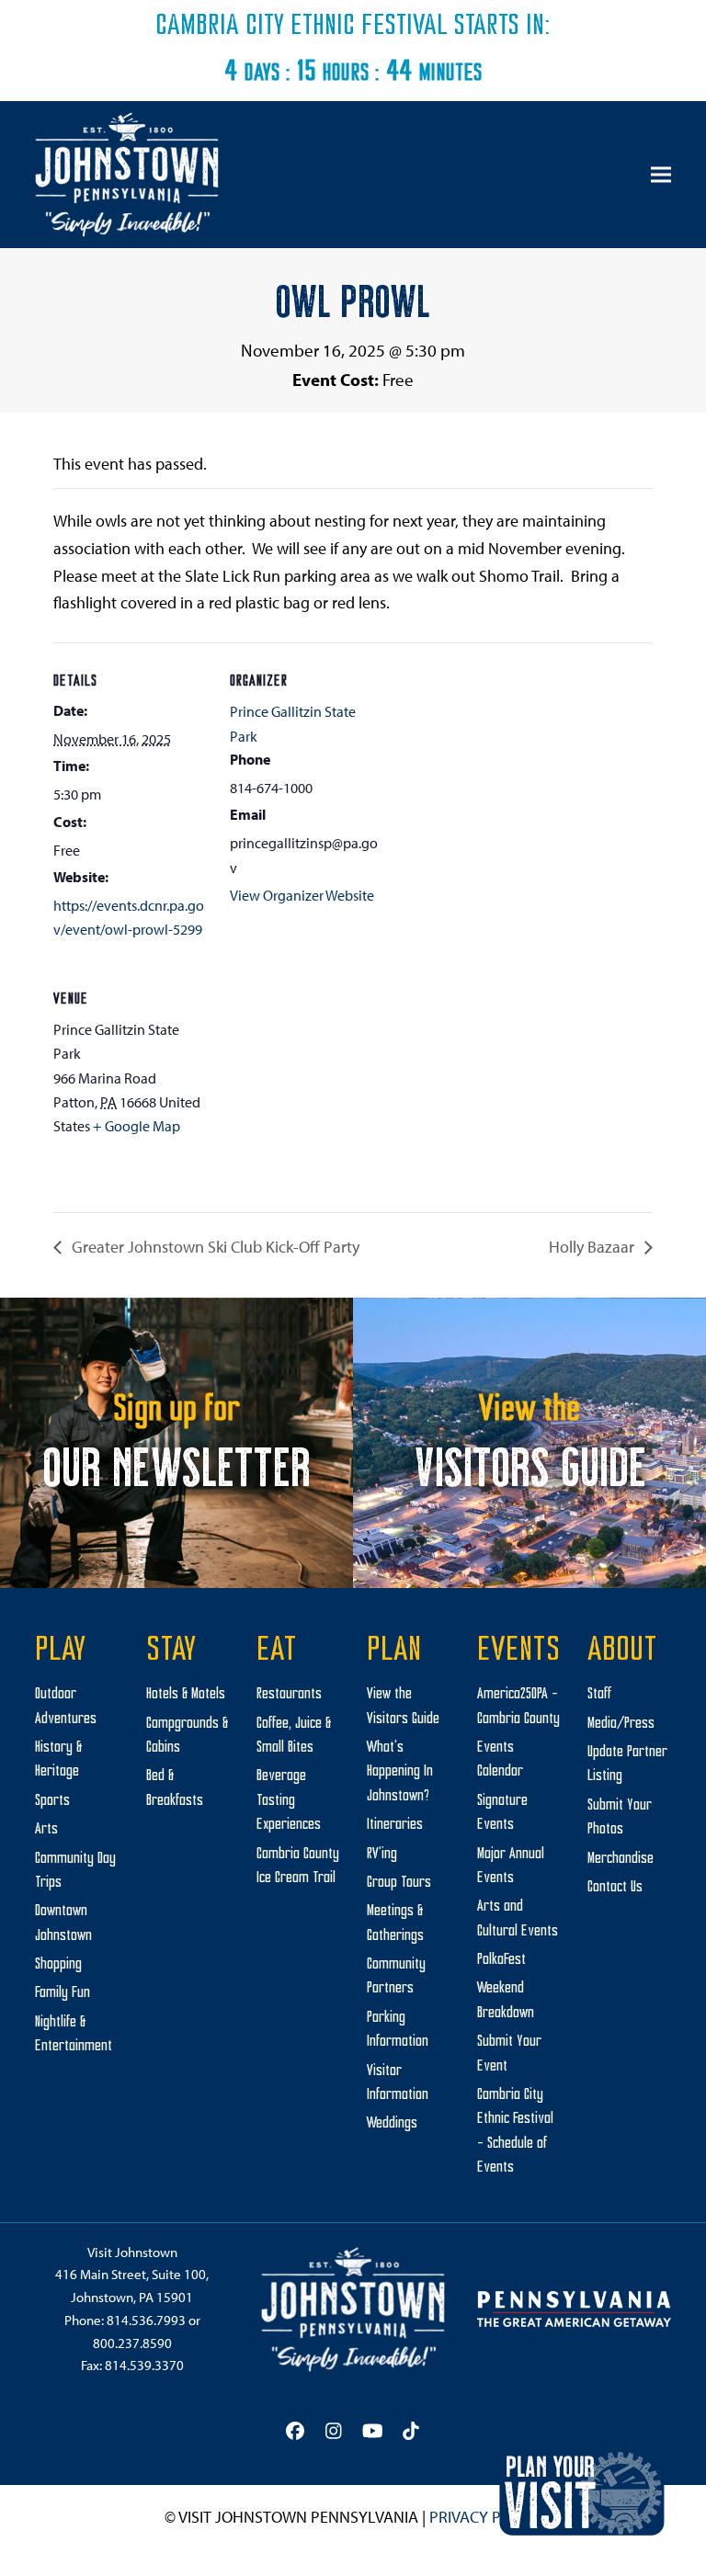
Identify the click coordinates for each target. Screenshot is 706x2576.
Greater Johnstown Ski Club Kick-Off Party (214, 1247)
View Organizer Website (302, 895)
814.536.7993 (146, 2320)
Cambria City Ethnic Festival (302, 27)
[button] (661, 175)
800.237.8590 (132, 2343)
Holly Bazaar (593, 1247)
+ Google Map (137, 1126)
